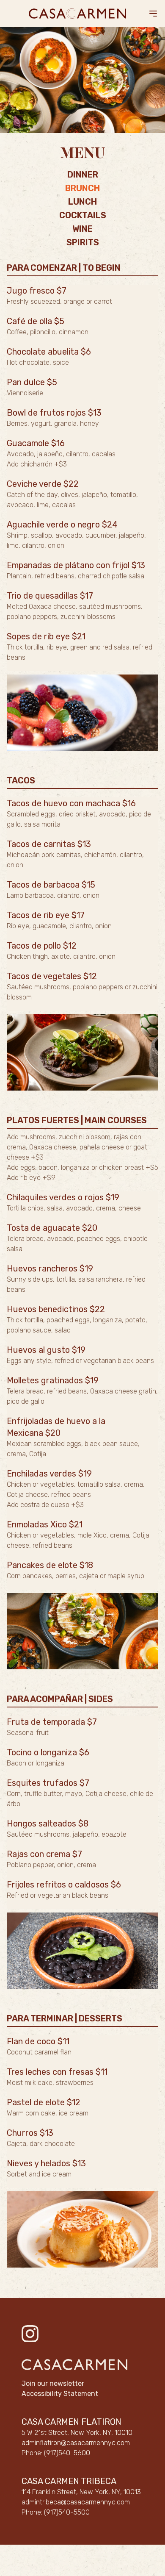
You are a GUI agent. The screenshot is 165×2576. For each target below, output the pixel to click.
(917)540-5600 (67, 2453)
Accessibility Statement (60, 2394)
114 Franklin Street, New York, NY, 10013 (81, 2492)
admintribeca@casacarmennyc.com (76, 2502)
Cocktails (83, 215)
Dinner (83, 175)
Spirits (83, 242)
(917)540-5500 (67, 2512)
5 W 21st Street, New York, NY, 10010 (77, 2433)
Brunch (82, 188)
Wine (82, 229)
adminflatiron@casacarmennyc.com (76, 2443)
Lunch (82, 202)
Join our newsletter (53, 2383)
